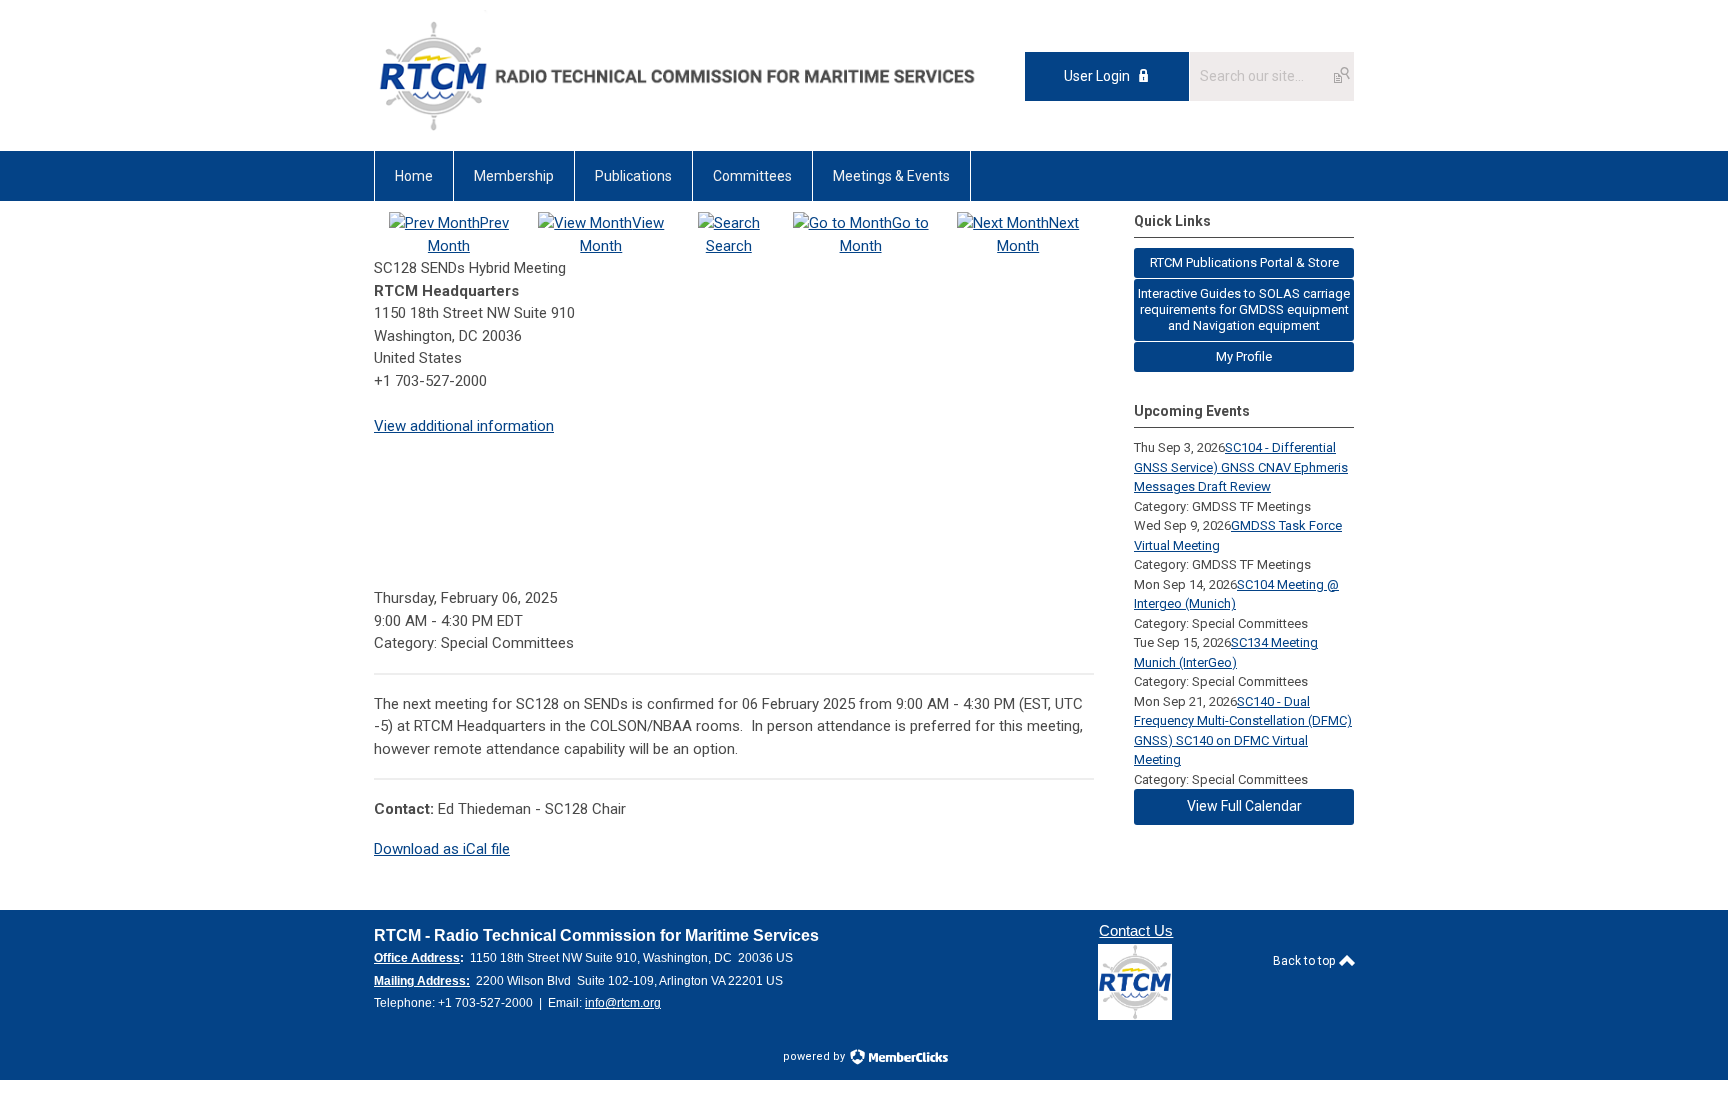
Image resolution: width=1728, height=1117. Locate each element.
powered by (815, 1056)
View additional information (464, 426)
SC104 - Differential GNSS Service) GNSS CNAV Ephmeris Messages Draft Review (1241, 467)
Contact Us (1136, 930)
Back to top (1305, 961)
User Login (1097, 76)
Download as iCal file (442, 849)
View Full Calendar (1244, 806)
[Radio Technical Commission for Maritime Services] (676, 136)
